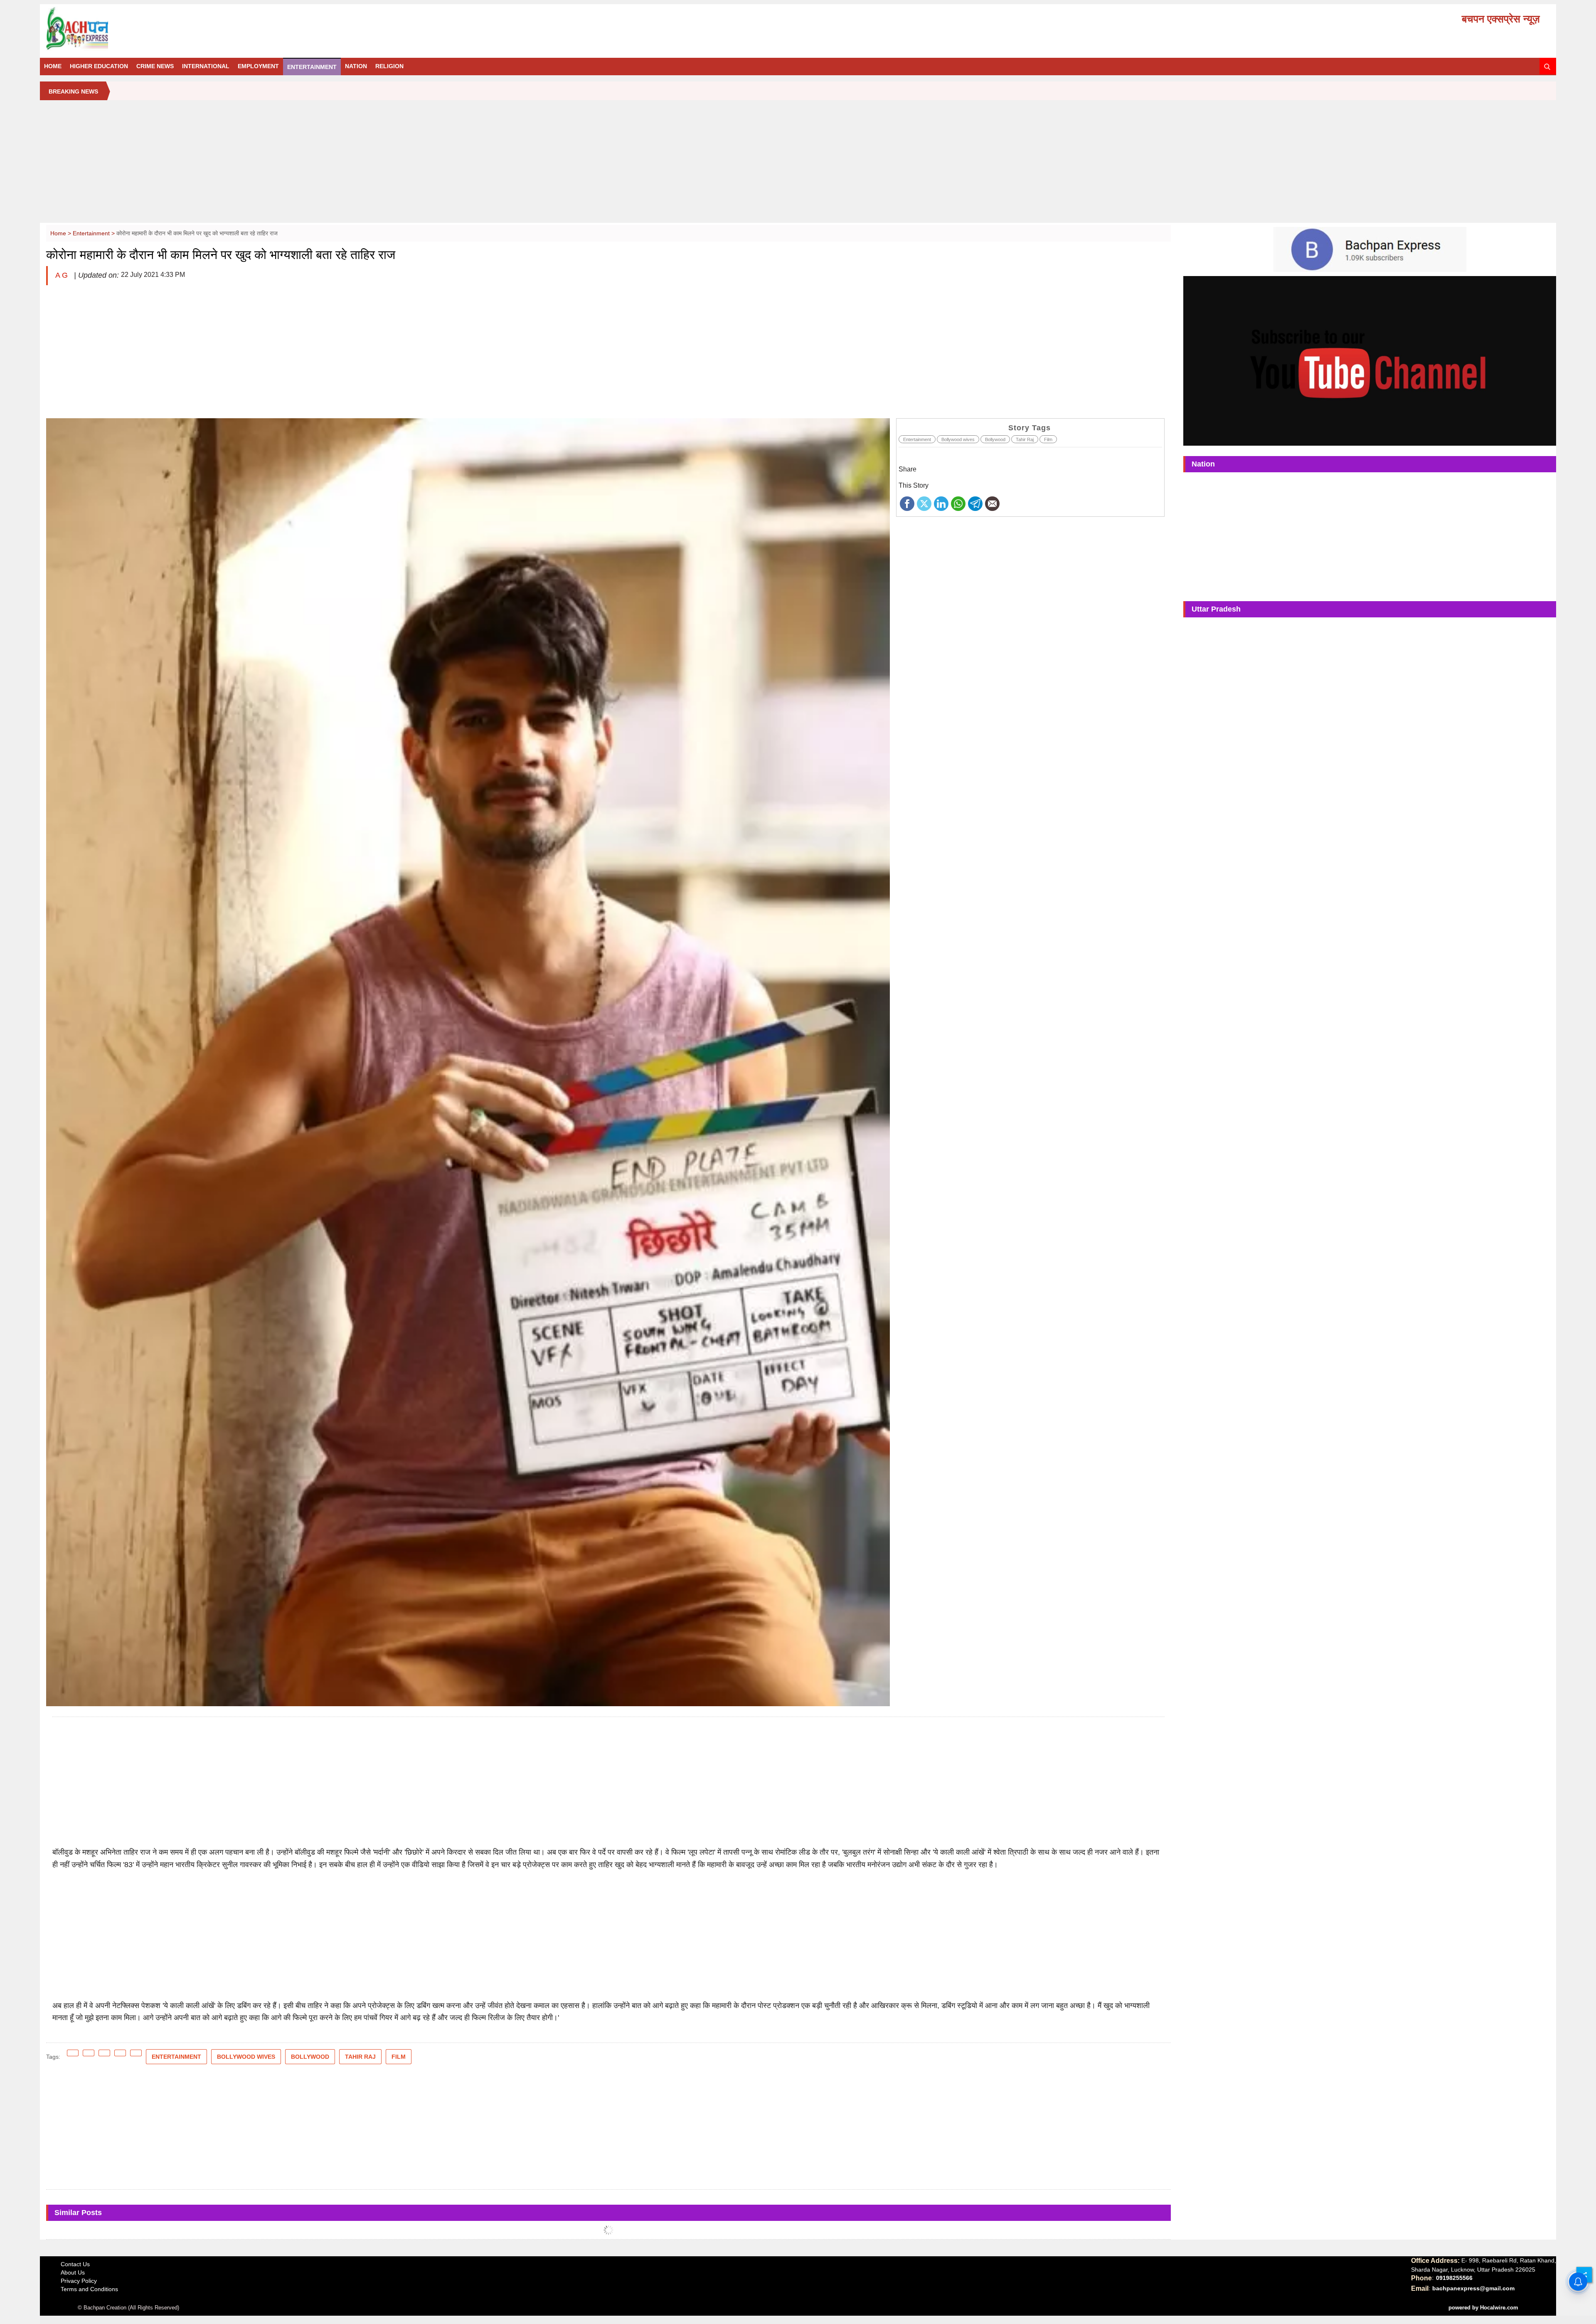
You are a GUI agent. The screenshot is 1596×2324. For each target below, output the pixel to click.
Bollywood (995, 439)
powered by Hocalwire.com (1483, 2308)
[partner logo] (285, 29)
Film (1048, 439)
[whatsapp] (958, 503)
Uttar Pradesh (1216, 609)
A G (63, 275)
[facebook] (907, 503)
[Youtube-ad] (1370, 360)
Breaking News (73, 91)
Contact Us (75, 2264)
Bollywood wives (958, 439)
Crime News (155, 66)
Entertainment (312, 67)
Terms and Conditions (89, 2289)
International (206, 66)
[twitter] (924, 503)
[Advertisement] (798, 165)
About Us (73, 2272)
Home (53, 66)
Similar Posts (78, 2213)
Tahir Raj (1025, 439)
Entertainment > (95, 233)
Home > (62, 233)
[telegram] (975, 503)
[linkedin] (941, 503)
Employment (258, 66)
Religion (389, 66)
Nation (356, 66)
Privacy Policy (79, 2281)
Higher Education (99, 66)
